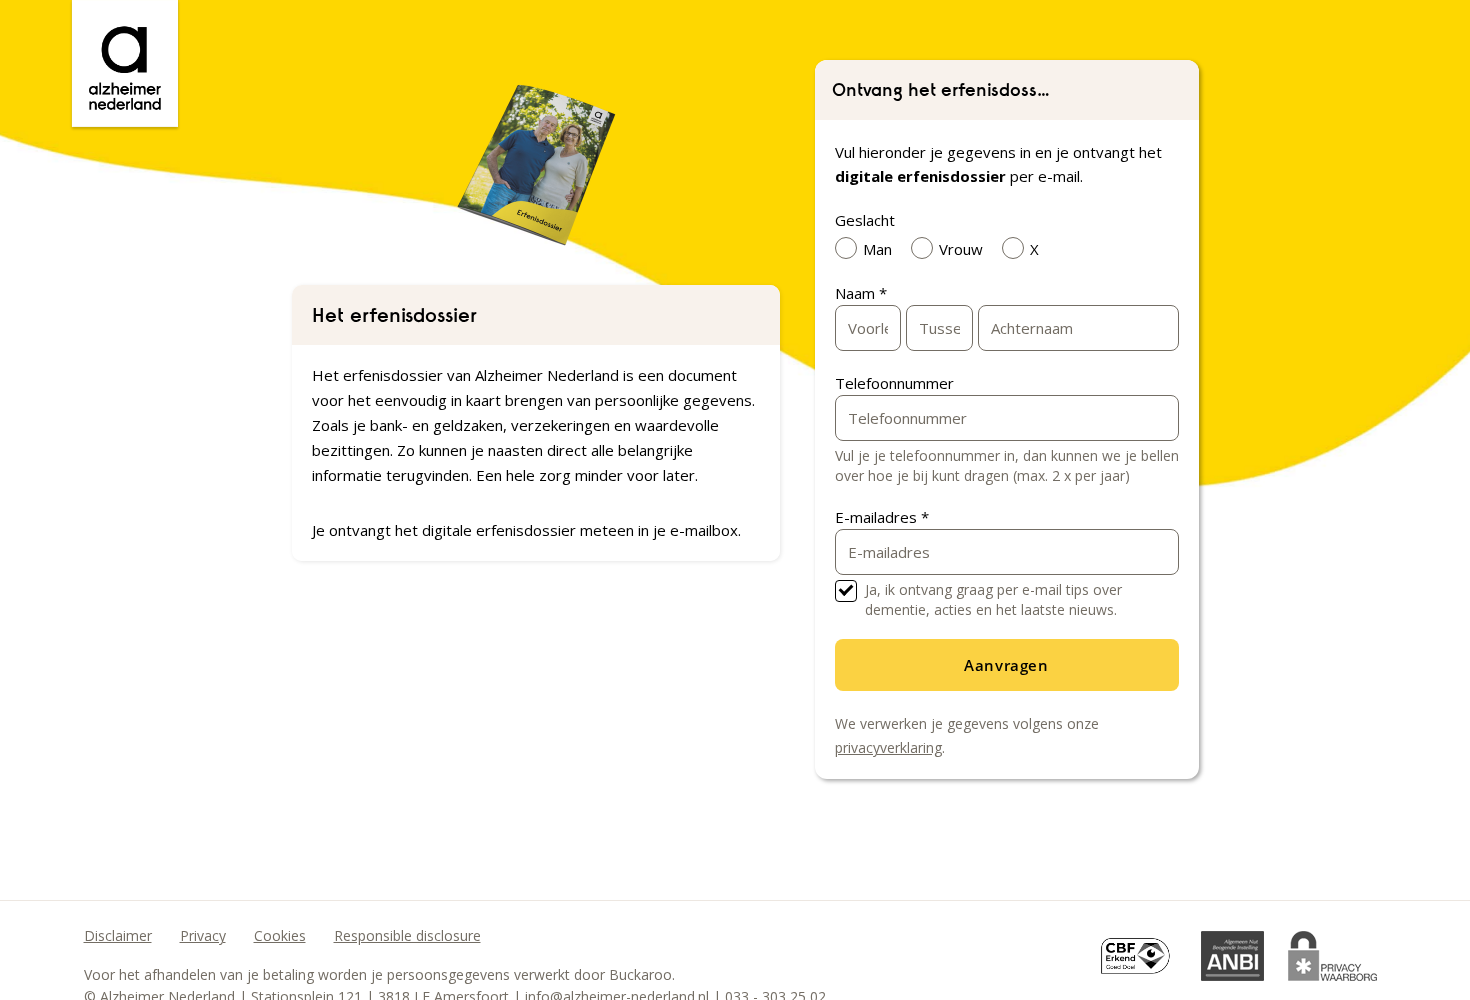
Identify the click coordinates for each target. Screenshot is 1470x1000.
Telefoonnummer (894, 383)
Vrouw (961, 249)
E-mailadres (882, 517)
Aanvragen (1006, 665)
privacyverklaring (888, 747)
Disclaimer (118, 935)
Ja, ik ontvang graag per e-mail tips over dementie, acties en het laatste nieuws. (993, 599)
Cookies (280, 935)
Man (877, 249)
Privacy (203, 935)
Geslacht (865, 220)
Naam (861, 293)
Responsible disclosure (407, 935)
